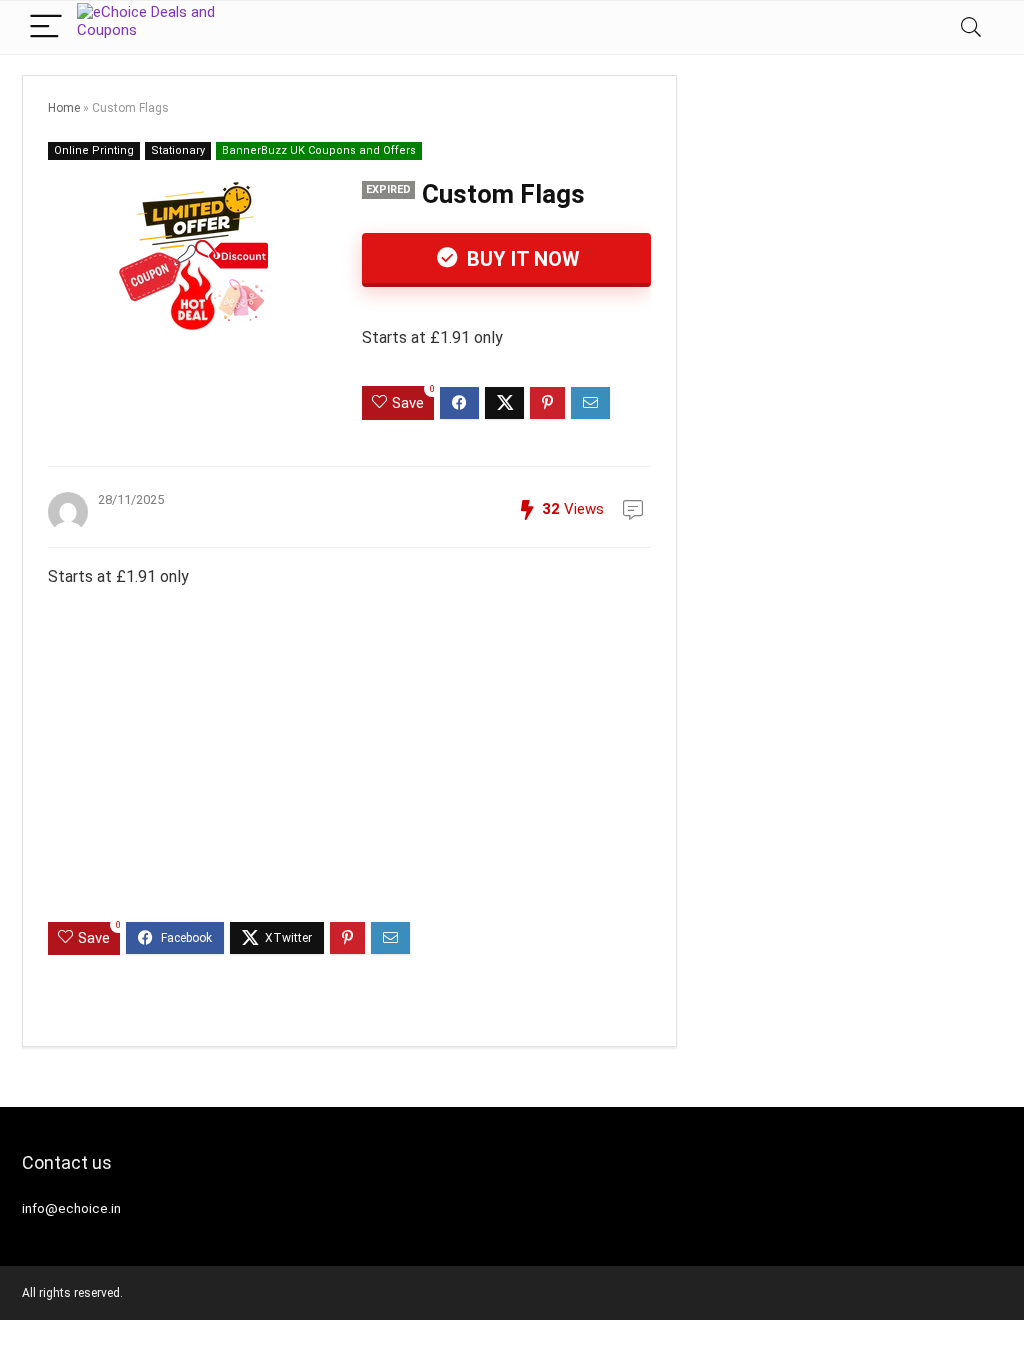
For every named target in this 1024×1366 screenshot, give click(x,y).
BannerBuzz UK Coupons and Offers (319, 150)
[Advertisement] (349, 772)
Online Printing (94, 150)
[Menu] (46, 27)
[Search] (971, 27)
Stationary (178, 150)
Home (64, 108)
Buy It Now (521, 259)
